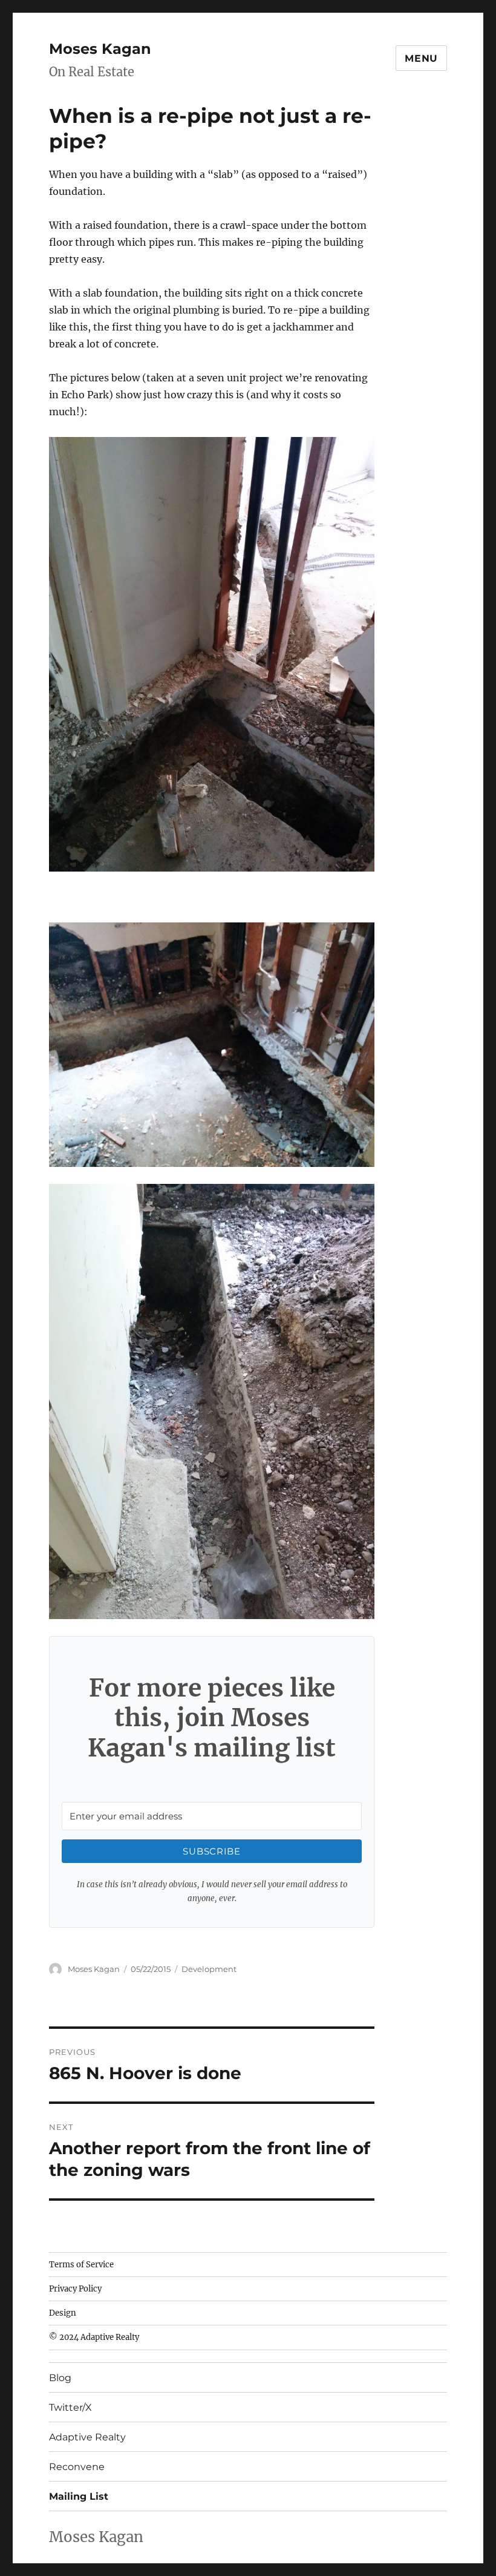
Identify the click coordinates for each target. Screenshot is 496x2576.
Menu (421, 58)
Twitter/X (70, 2407)
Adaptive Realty (87, 2437)
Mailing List (79, 2496)
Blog (60, 2378)
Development (209, 1969)
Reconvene (77, 2467)
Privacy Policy (75, 2289)
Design (63, 2313)
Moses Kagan (100, 49)
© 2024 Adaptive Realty (94, 2337)
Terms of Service (81, 2265)
